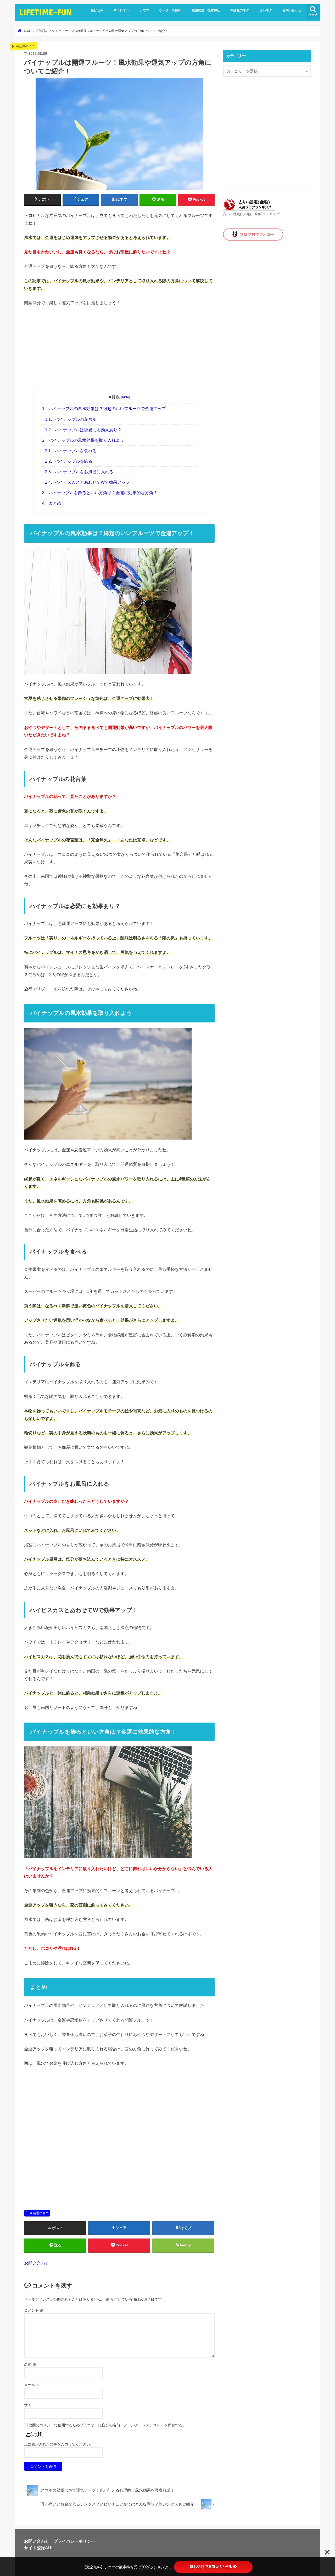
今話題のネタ (240, 10)
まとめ (52, 503)
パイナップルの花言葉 (71, 419)
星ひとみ (97, 10)
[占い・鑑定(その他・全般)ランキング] (249, 208)
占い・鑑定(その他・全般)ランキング (251, 214)
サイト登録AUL (39, 2548)
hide (125, 397)
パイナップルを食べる (71, 451)
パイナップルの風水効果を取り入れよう (83, 440)
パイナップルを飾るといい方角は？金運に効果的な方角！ (100, 493)
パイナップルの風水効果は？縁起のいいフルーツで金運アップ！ (106, 409)
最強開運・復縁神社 (206, 10)
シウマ (144, 10)
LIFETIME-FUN (45, 12)
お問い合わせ (292, 10)
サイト (30, 2405)
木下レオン (121, 10)
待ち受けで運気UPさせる (211, 2567)
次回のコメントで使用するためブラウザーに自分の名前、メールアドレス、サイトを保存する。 (107, 2425)
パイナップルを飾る (69, 461)
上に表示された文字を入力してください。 (59, 2444)
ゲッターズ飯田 (170, 10)
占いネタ (266, 10)
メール (32, 2385)
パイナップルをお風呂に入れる (79, 472)
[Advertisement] (119, 350)
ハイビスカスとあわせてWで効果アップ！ (90, 482)
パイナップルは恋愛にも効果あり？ (83, 430)
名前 (30, 2365)
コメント (34, 2310)
